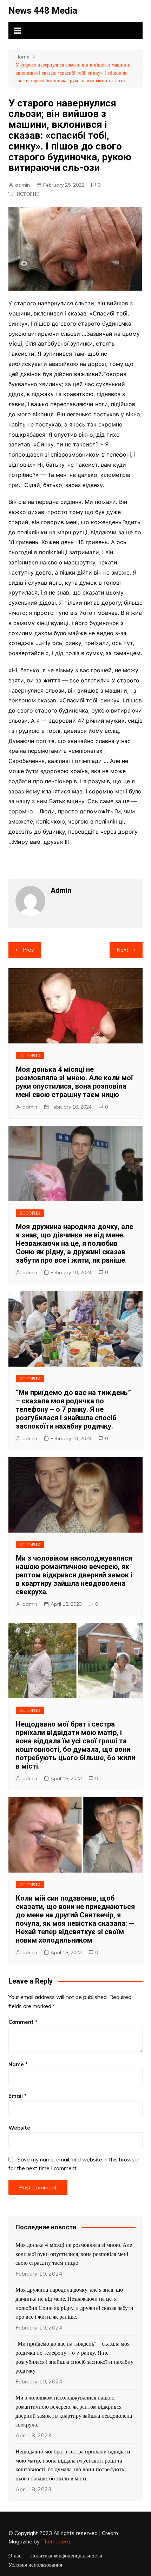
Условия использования (35, 2565)
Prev (28, 950)
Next (123, 950)
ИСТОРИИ (28, 194)
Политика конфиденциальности (66, 2556)
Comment (23, 2022)
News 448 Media (43, 11)
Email (18, 2096)
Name (18, 2064)
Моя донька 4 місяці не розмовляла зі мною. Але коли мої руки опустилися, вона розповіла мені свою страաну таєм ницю (74, 1082)
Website (19, 2128)
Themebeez (56, 2542)
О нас (15, 2556)
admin (22, 185)
